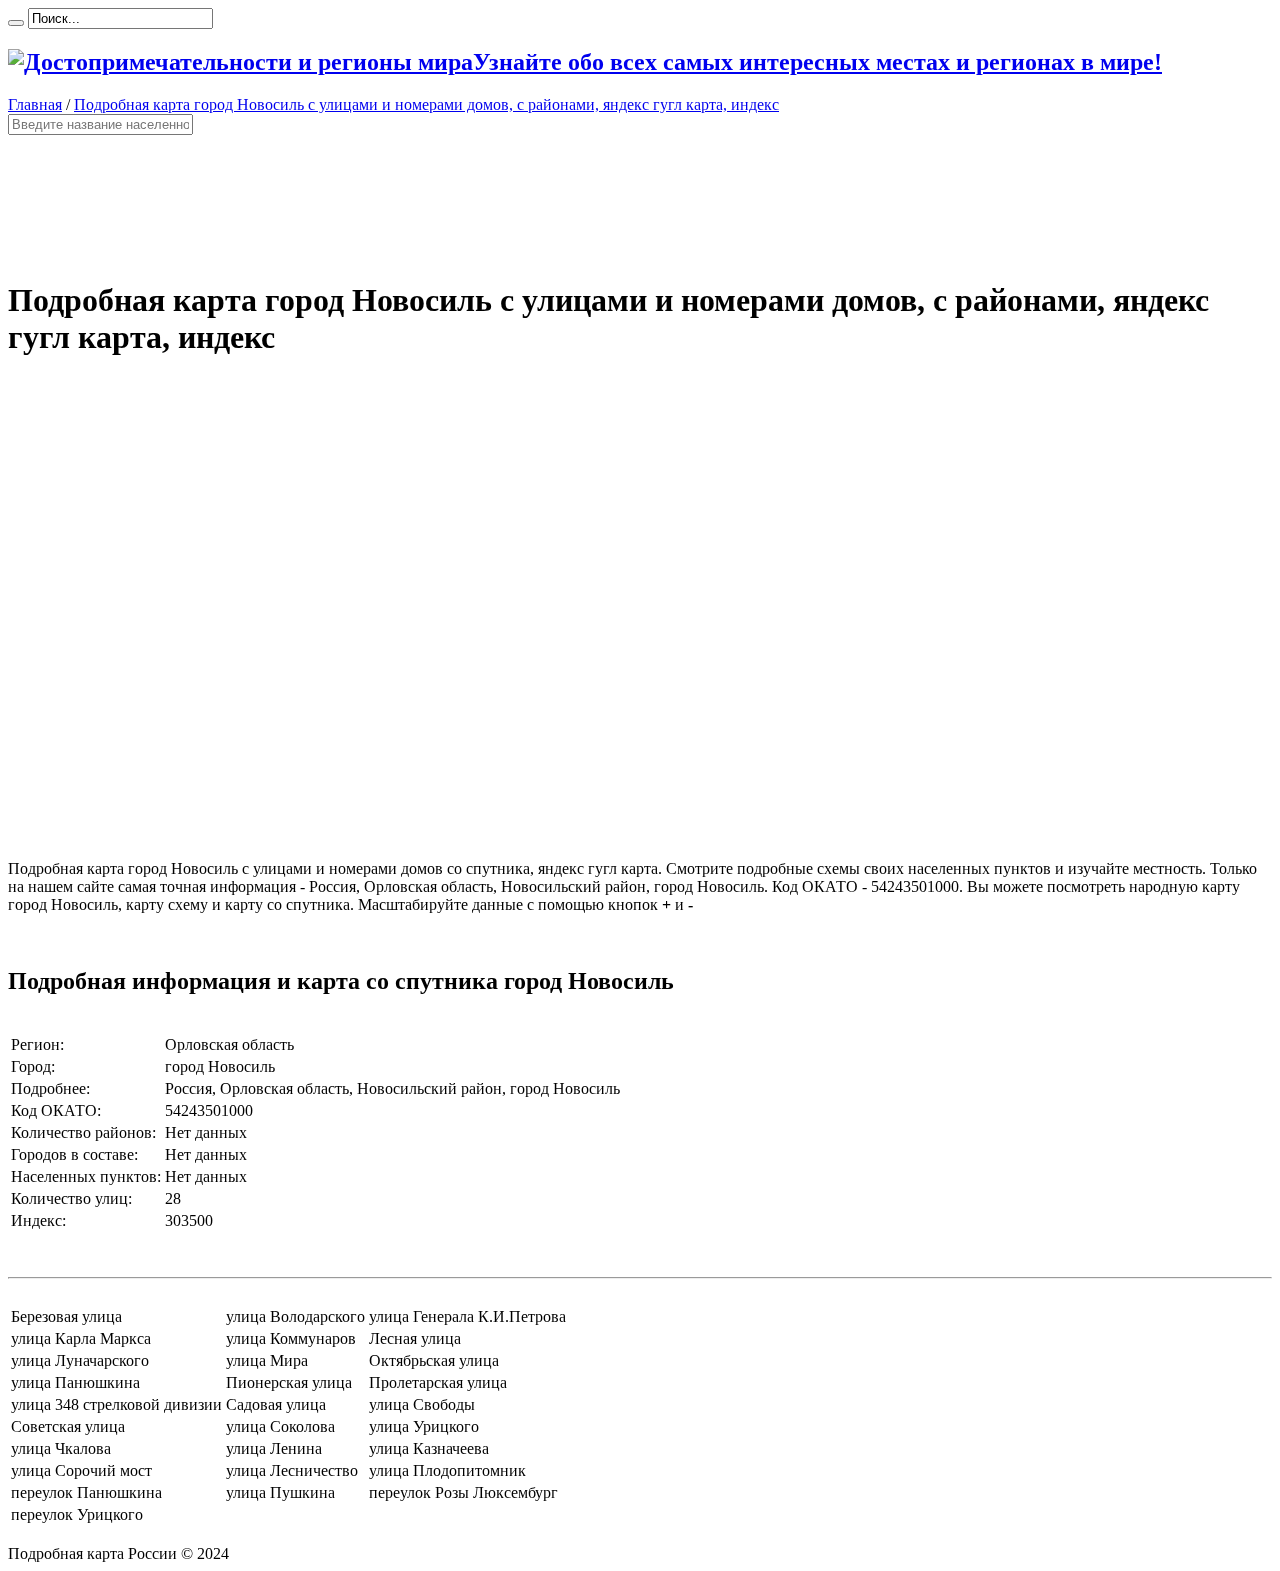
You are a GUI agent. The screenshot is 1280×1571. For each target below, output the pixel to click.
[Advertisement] (608, 198)
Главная (35, 104)
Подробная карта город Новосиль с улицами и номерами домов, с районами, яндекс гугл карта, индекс (426, 104)
